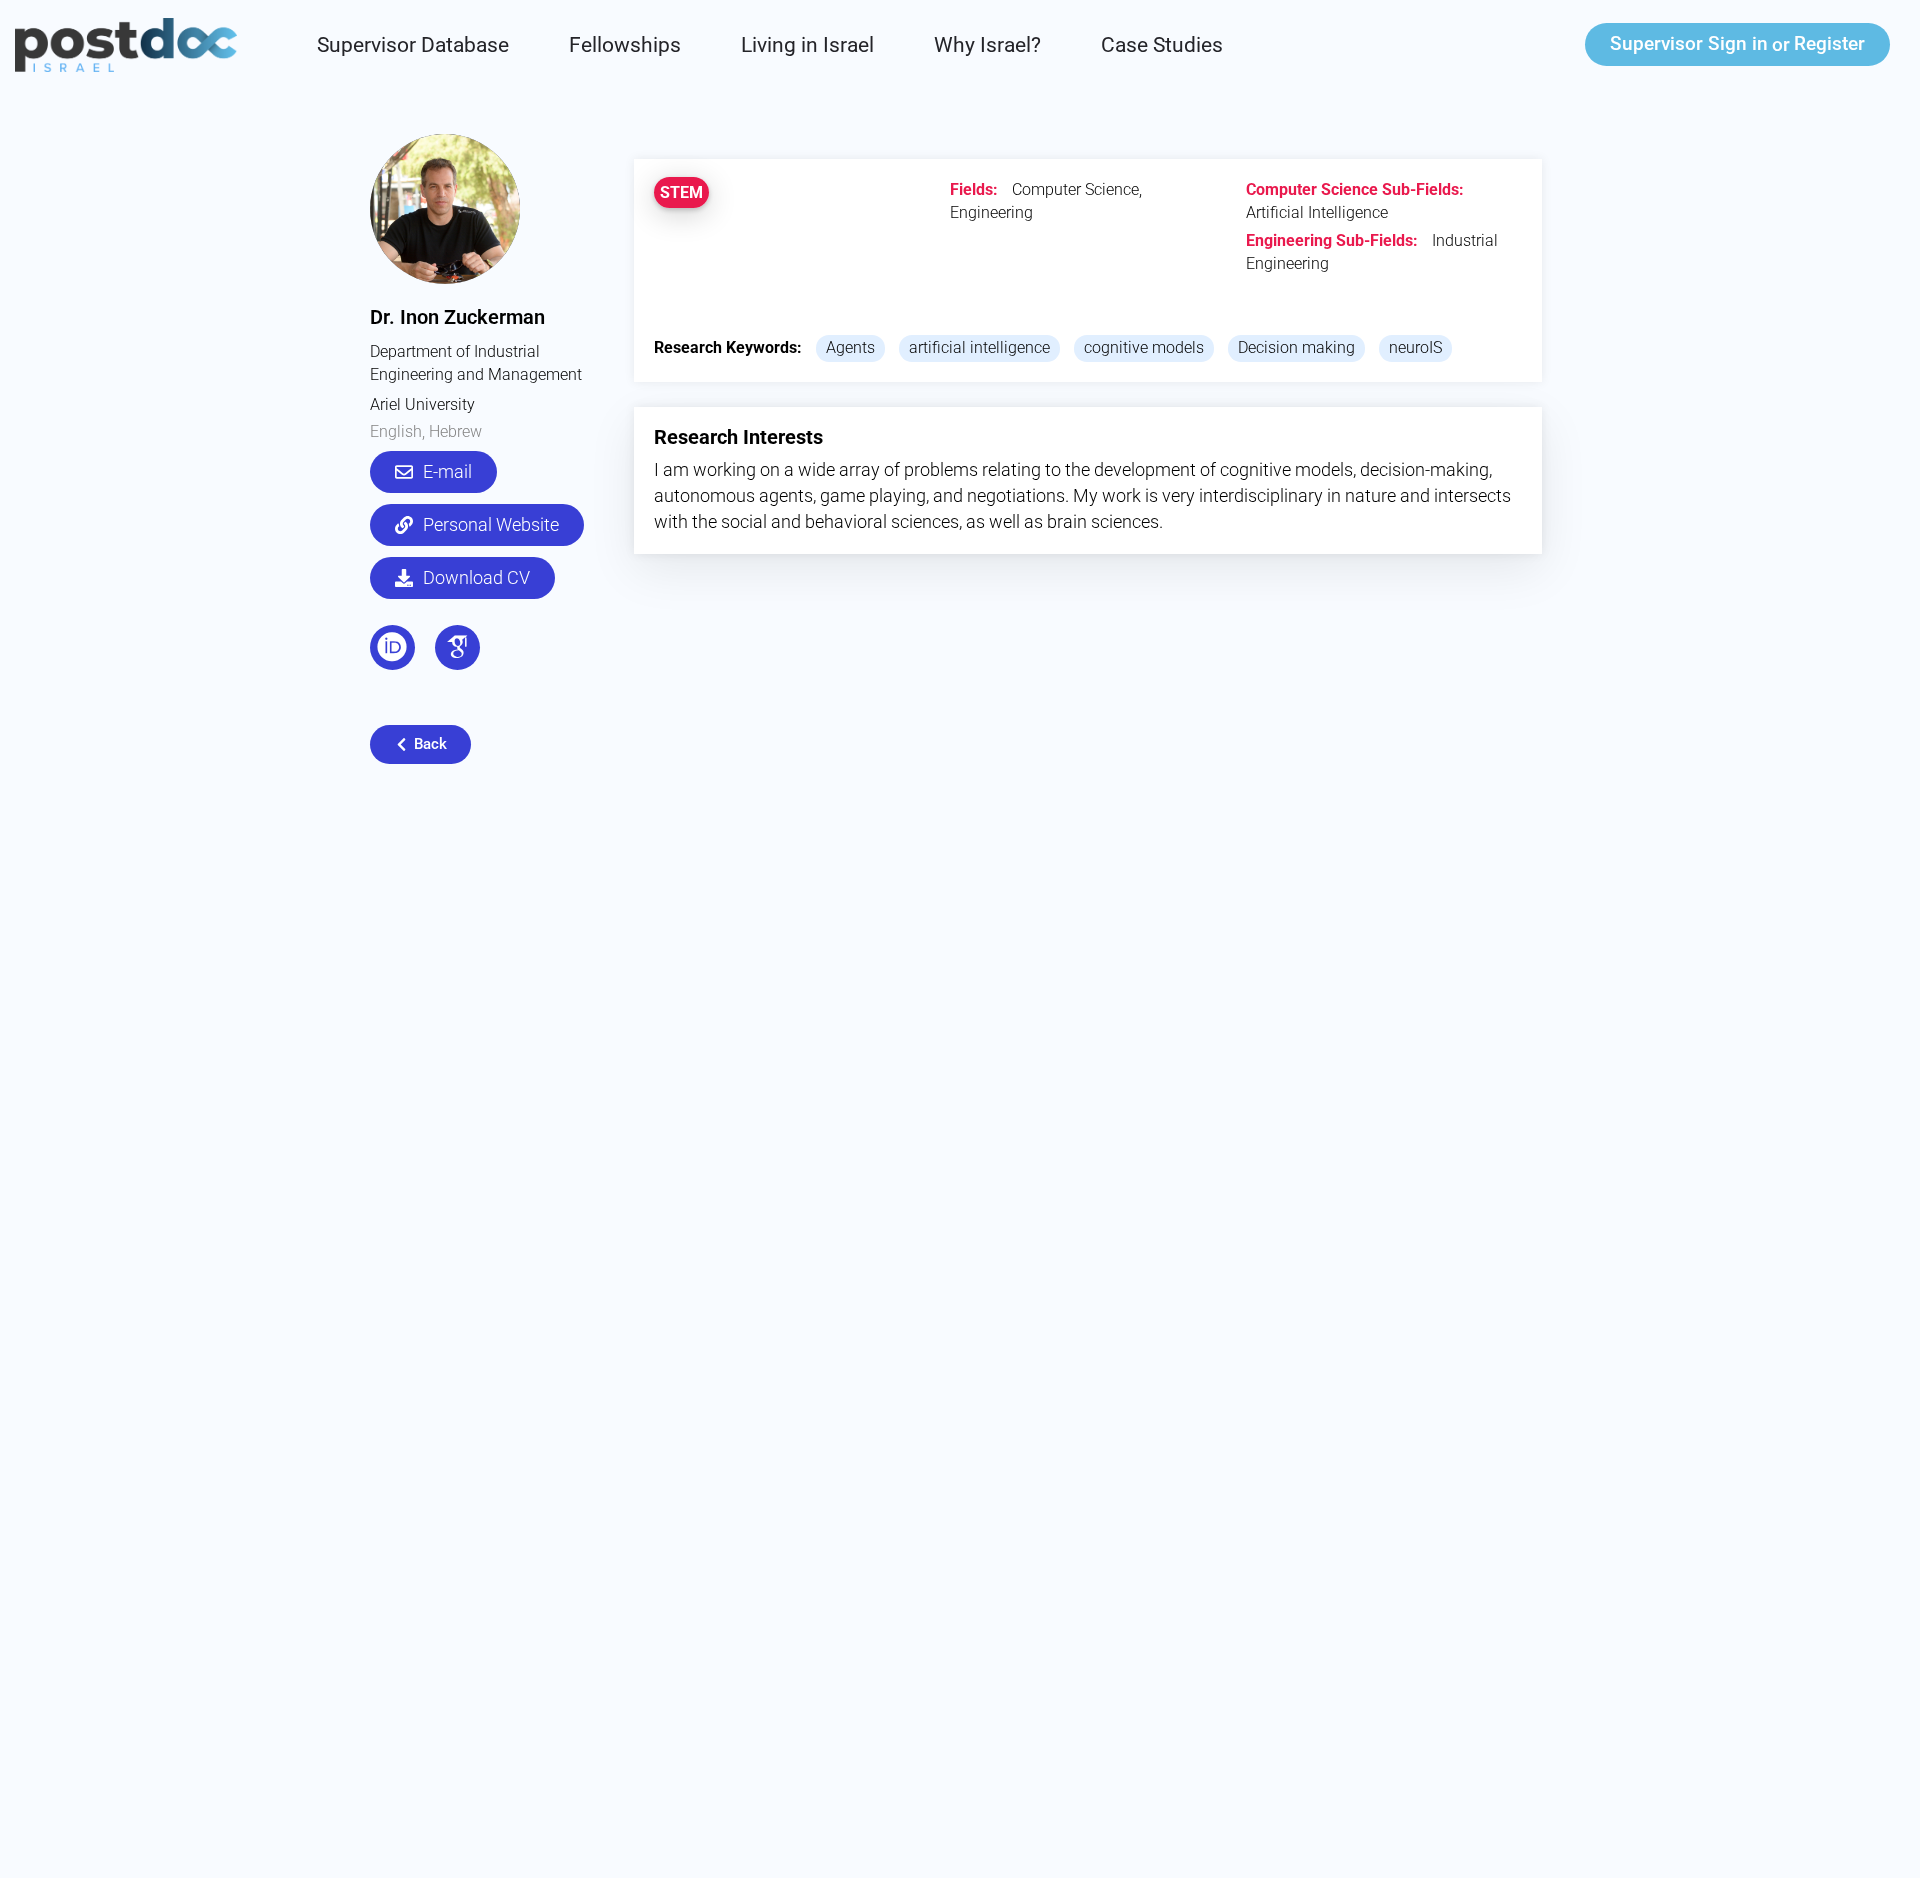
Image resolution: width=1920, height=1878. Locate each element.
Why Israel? (987, 45)
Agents (850, 347)
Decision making (1296, 347)
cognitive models (1144, 347)
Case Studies (1162, 45)
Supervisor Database (413, 45)
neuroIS (1415, 347)
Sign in (1689, 43)
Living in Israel (807, 45)
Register (1829, 43)
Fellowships (625, 45)
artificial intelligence (979, 347)
